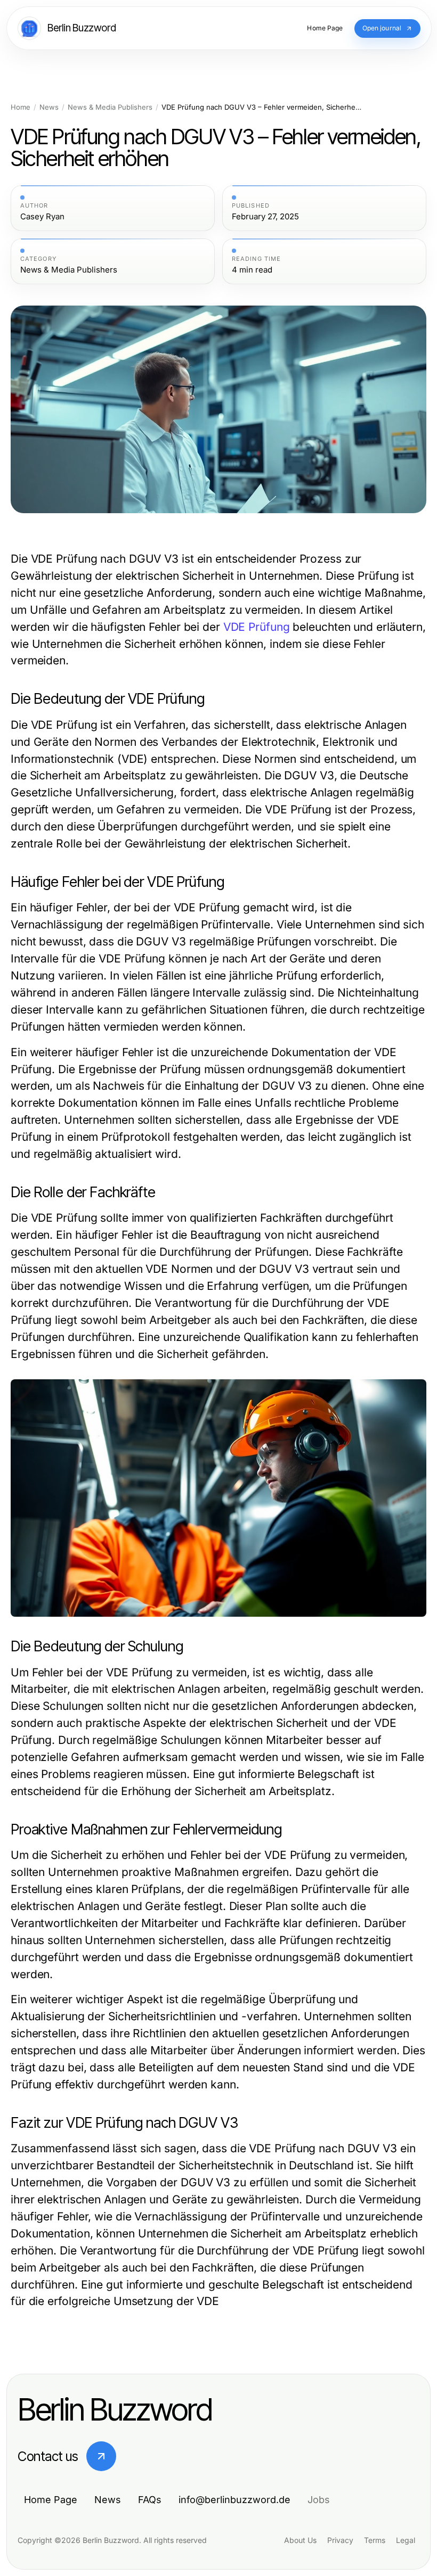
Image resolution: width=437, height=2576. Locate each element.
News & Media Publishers (110, 107)
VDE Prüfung (257, 627)
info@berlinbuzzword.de (234, 2500)
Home (21, 107)
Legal (406, 2540)
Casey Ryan (42, 217)
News (49, 107)
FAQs (150, 2500)
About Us (300, 2540)
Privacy (340, 2540)
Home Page (51, 2500)
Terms (375, 2540)
